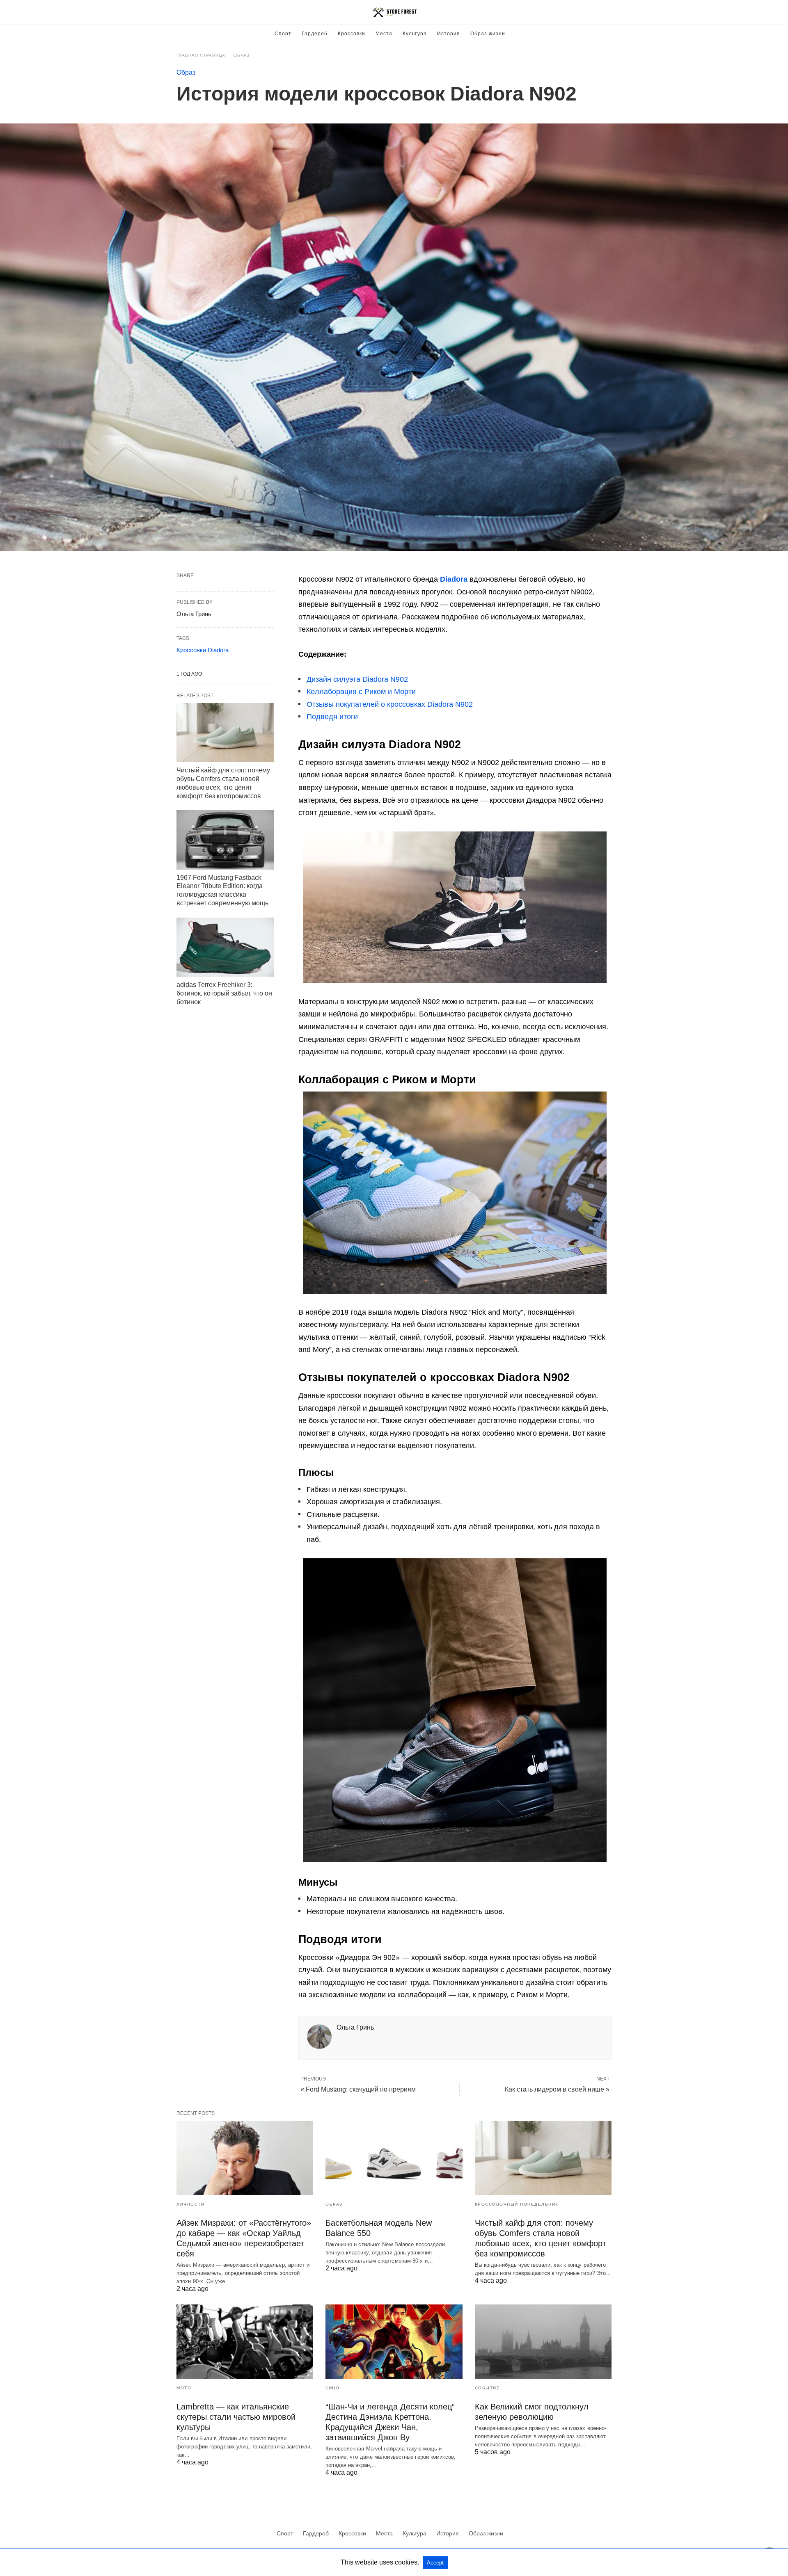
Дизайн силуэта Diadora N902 (357, 679)
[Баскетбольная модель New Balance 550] (394, 2158)
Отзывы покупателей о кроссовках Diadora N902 (390, 704)
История (449, 34)
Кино (332, 2388)
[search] (608, 13)
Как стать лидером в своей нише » (557, 2089)
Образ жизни (488, 34)
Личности (190, 2204)
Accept (435, 2563)
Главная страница (201, 55)
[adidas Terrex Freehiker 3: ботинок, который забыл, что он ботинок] (225, 947)
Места (384, 34)
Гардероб (315, 34)
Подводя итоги (332, 717)
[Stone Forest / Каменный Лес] (394, 12)
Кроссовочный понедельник (517, 2204)
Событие (488, 2388)
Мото (184, 2388)
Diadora (454, 579)
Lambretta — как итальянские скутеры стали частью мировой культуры (236, 2417)
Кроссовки (352, 34)
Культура (415, 34)
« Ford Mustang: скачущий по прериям (358, 2089)
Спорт (283, 34)
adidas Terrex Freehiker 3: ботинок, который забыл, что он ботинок (224, 993)
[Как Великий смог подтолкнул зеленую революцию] (543, 2342)
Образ (242, 55)
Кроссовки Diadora (203, 650)
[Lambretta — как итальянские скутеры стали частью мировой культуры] (245, 2342)
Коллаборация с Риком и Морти (361, 692)
